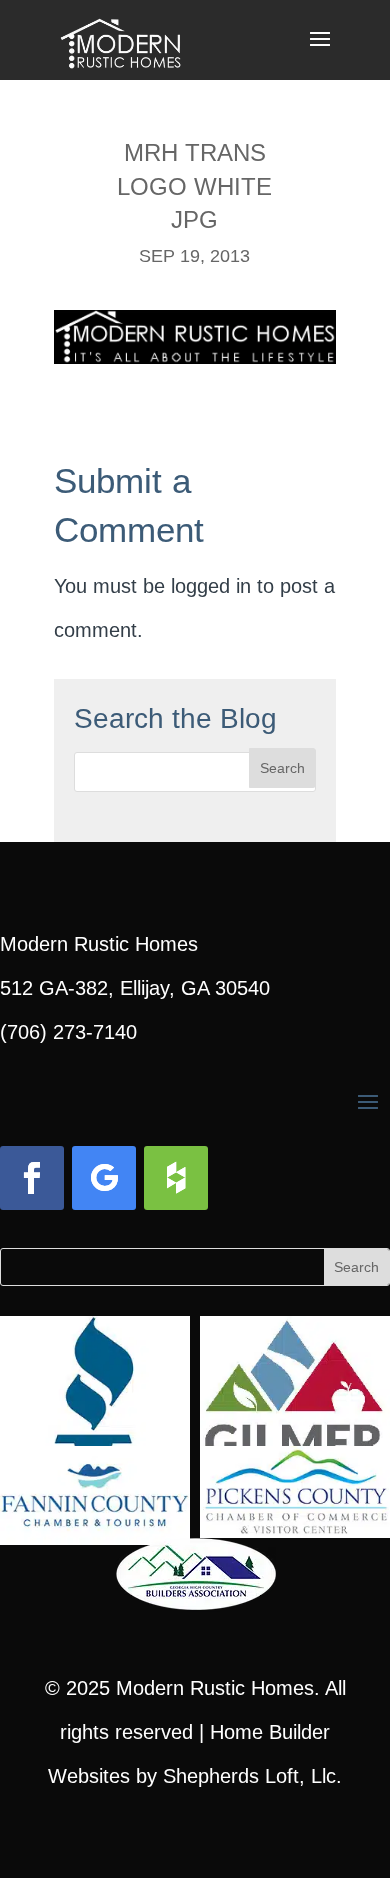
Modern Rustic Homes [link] (215, 1688)
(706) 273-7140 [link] (68, 1032)
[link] (120, 38)
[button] (320, 52)
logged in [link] (211, 586)
